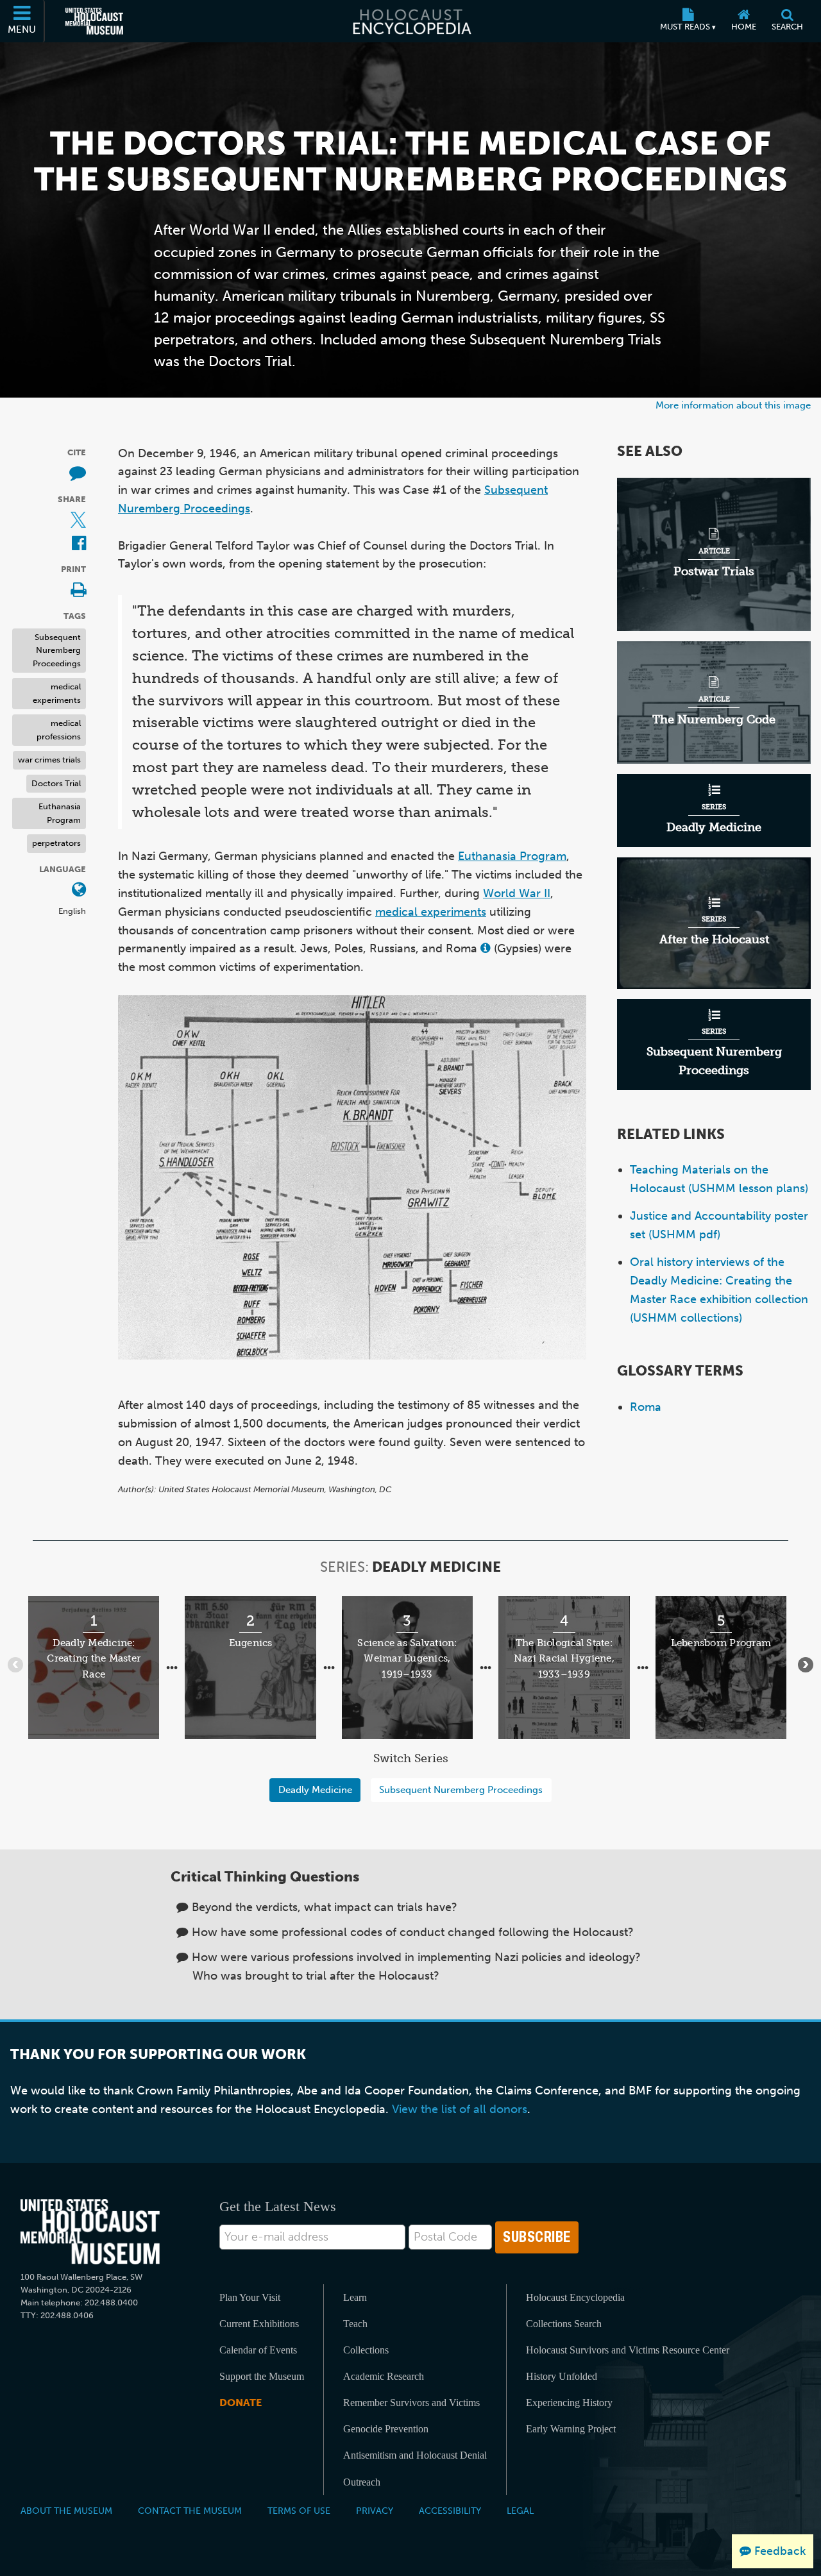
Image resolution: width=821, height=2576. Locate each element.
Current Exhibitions (259, 2324)
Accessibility (450, 2511)
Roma (646, 1407)
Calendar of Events (258, 2350)
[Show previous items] (15, 1665)
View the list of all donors (460, 2109)
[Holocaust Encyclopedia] (411, 21)
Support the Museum (262, 2376)
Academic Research (384, 2376)
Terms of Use (299, 2511)
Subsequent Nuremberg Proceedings (57, 650)
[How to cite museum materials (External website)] (78, 474)
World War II (517, 893)
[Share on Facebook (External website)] (79, 544)
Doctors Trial (56, 783)
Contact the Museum (190, 2511)
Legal (520, 2511)
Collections (366, 2350)
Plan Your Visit (250, 2297)
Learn (355, 2297)
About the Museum (66, 2511)
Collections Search (564, 2324)
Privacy (375, 2511)
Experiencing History (569, 2403)
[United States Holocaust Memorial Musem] (90, 2232)
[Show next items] (806, 1665)
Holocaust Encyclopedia (575, 2297)
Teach (355, 2324)
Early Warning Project (571, 2429)
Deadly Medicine (315, 1789)
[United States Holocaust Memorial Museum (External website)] (94, 21)
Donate (241, 2403)
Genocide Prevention (386, 2429)
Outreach (362, 2482)
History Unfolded (562, 2376)
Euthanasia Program (60, 813)
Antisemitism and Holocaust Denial (415, 2455)
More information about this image (733, 405)
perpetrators (56, 843)
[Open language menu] (79, 890)
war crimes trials (49, 760)
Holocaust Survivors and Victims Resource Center (628, 2350)
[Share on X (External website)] (78, 520)
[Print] (78, 591)
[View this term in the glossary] (486, 949)
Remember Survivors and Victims (411, 2403)
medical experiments (57, 693)
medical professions (59, 730)
